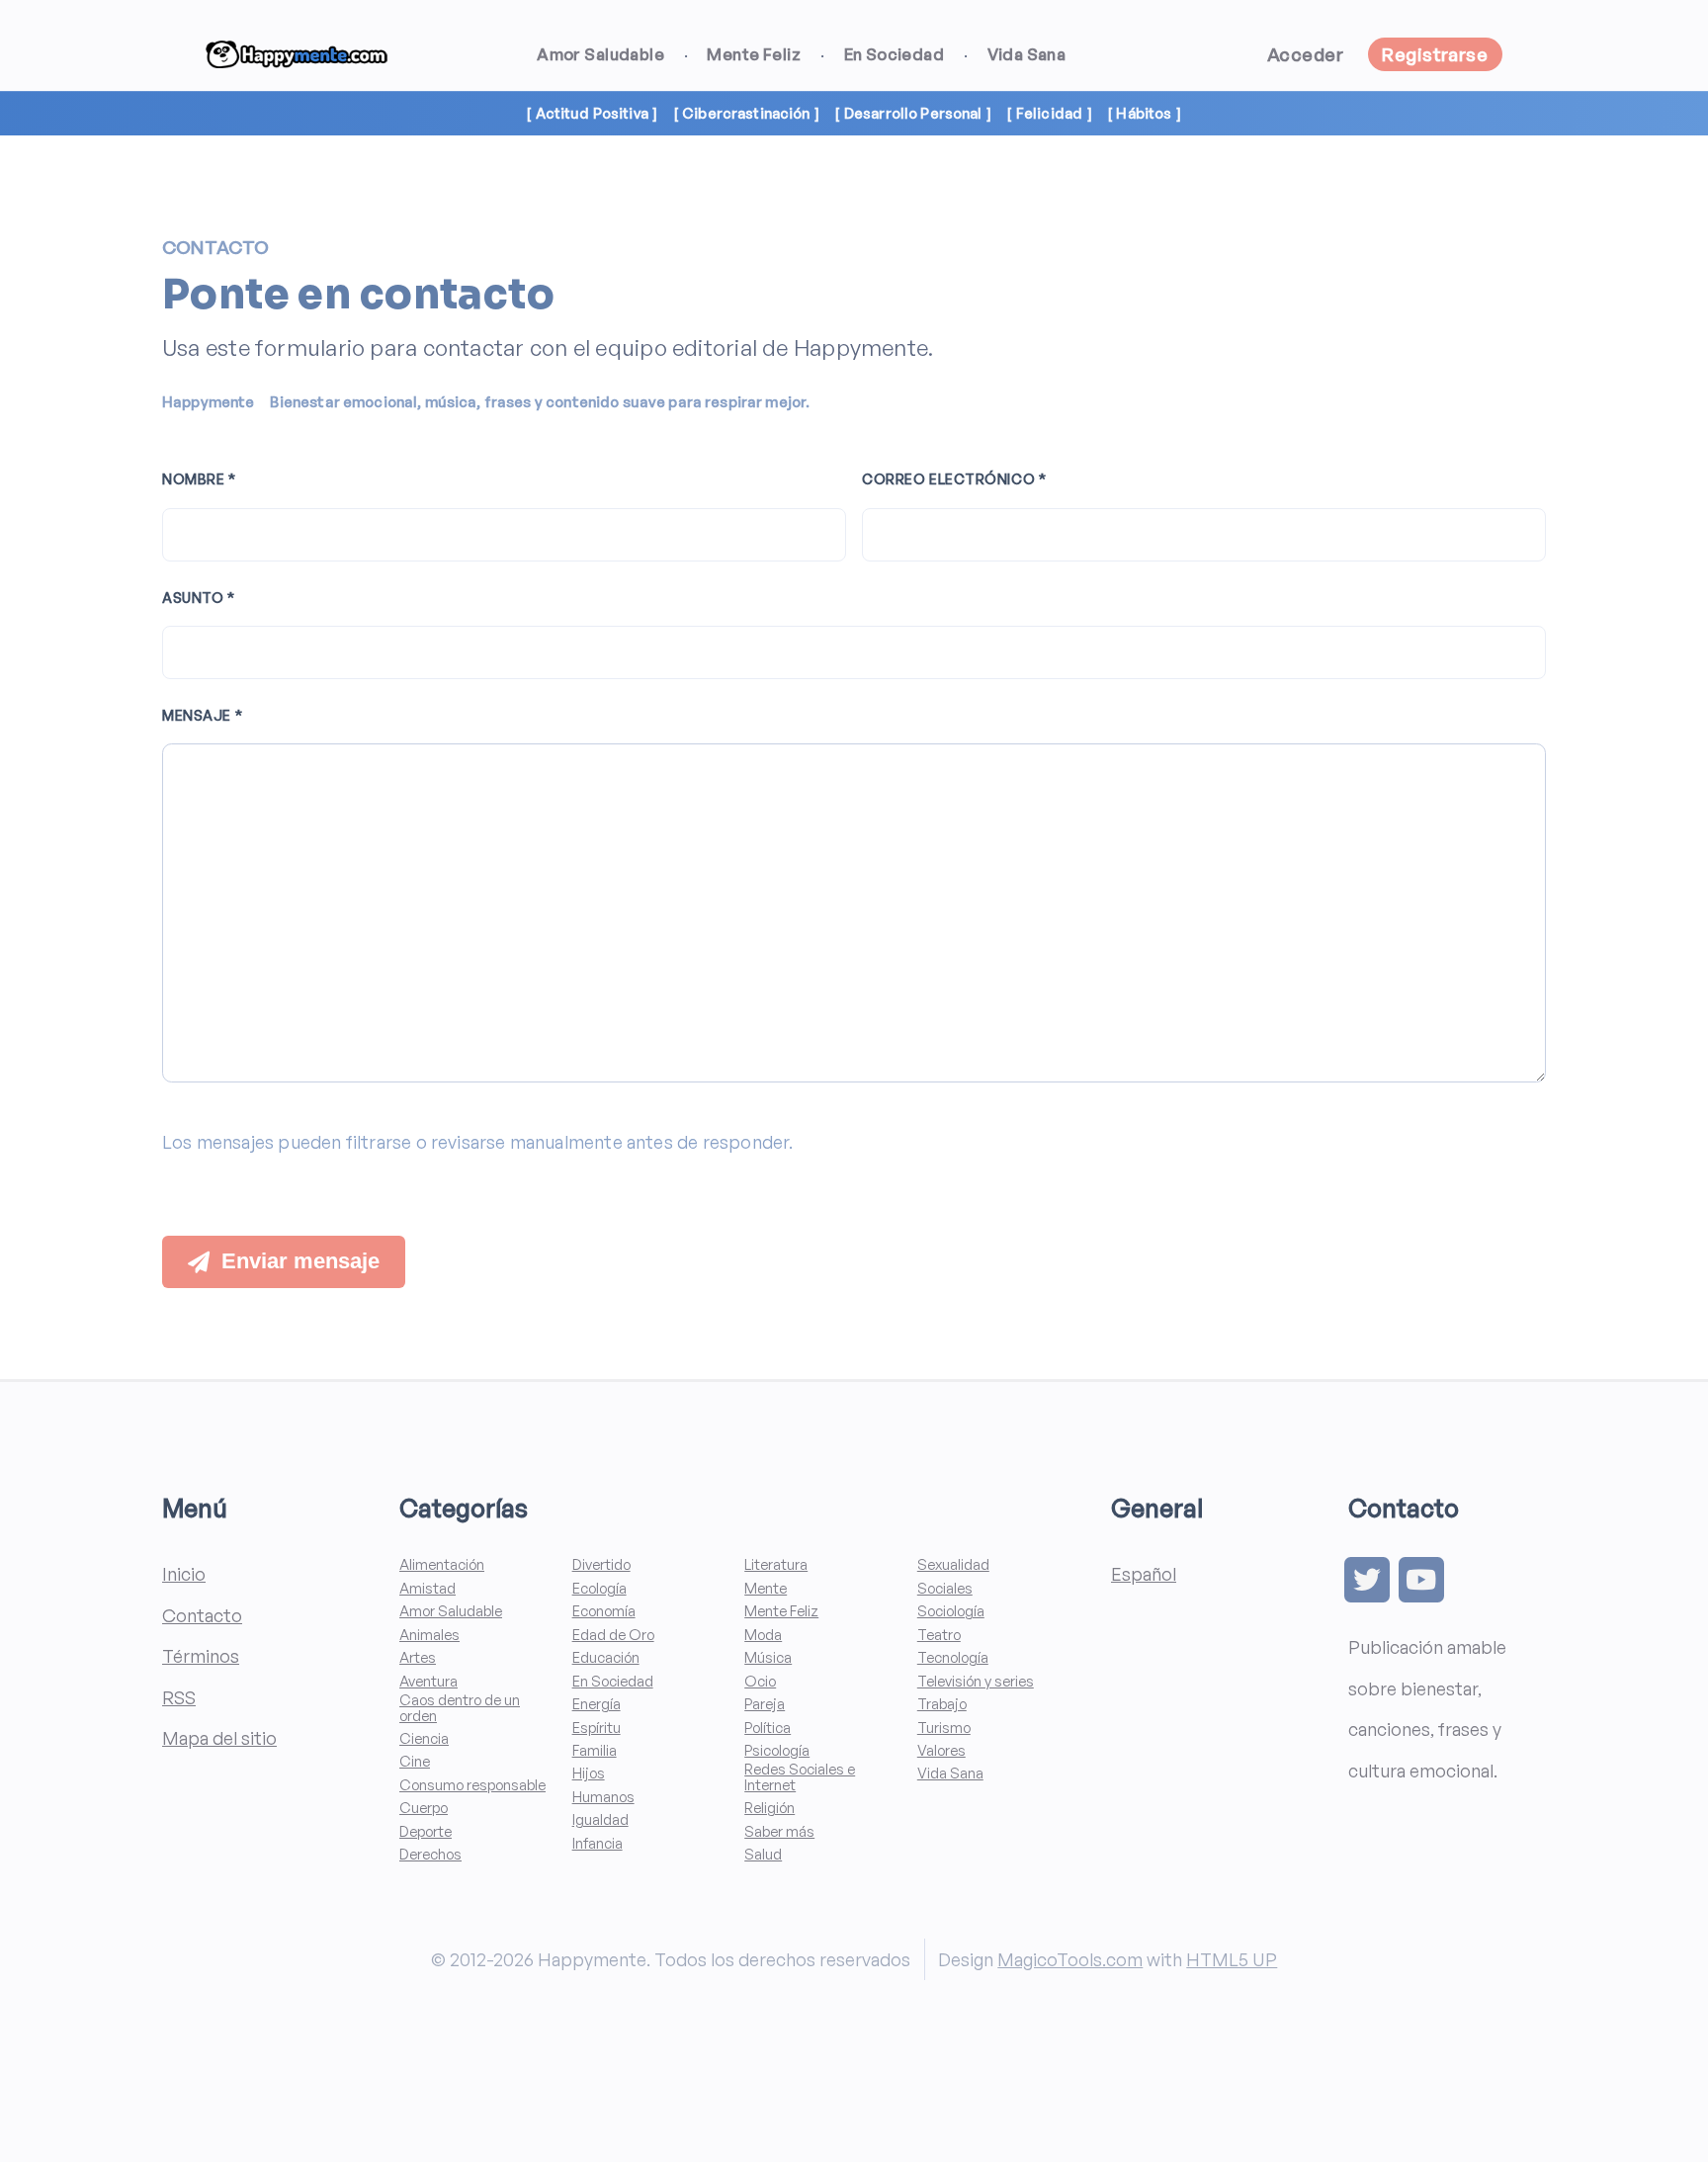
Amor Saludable (600, 54)
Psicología (777, 1750)
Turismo (944, 1728)
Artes (418, 1657)
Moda (763, 1635)
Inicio (184, 1573)
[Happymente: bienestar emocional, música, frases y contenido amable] (297, 55)
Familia (595, 1750)
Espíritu (597, 1728)
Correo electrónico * (954, 479)
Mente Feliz (754, 54)
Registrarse (1435, 54)
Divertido (601, 1564)
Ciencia (424, 1738)
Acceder (1305, 54)
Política (768, 1728)
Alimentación (442, 1564)
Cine (415, 1761)
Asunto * (199, 598)
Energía (597, 1704)
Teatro (939, 1635)
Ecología (599, 1588)
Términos (201, 1655)
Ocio (760, 1681)
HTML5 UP (1232, 1959)
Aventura (428, 1681)
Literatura (776, 1564)
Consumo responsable (472, 1785)
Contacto (202, 1615)
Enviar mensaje (300, 1261)
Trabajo (942, 1704)
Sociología (951, 1611)
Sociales (945, 1588)
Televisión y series (976, 1681)
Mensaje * (202, 715)
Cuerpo (424, 1808)
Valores (941, 1750)
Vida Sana (1027, 54)
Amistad (427, 1588)
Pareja (765, 1704)
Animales (429, 1635)
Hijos (589, 1773)
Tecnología (953, 1657)
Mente (766, 1588)
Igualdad (600, 1819)
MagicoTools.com (1070, 1959)
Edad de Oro (613, 1635)
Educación (606, 1657)
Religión (769, 1808)
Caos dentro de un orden (460, 1708)
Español (1144, 1573)
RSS (179, 1697)
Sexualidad (953, 1564)
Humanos (603, 1797)
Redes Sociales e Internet (800, 1777)
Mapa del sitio (219, 1737)
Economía (604, 1611)
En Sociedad (895, 54)
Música (768, 1657)
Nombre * (199, 479)
